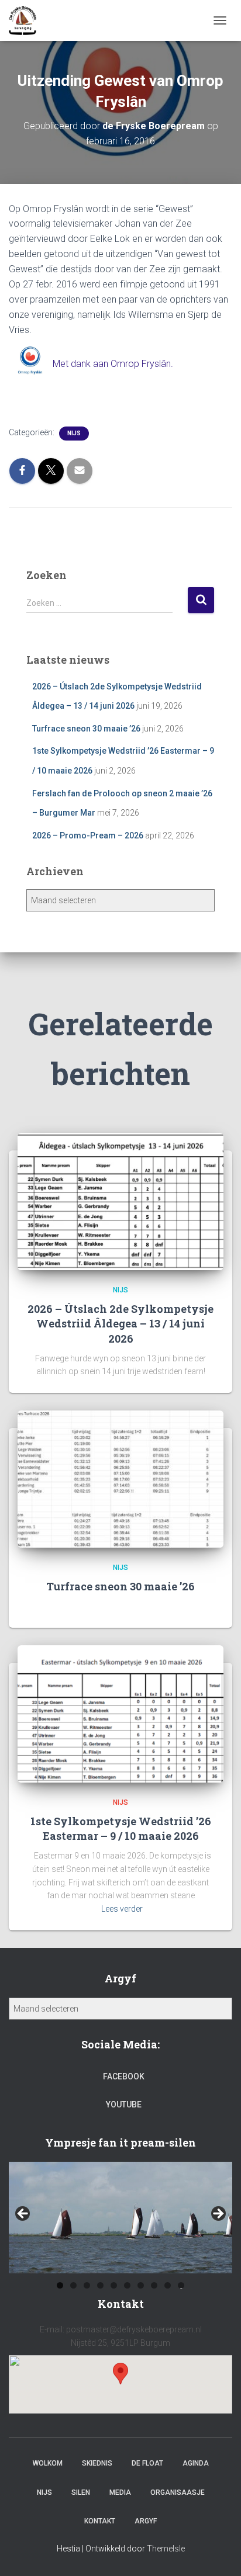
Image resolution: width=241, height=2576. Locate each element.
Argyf (146, 2521)
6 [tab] (127, 2285)
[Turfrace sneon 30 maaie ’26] (120, 1478)
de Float (147, 2463)
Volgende (218, 2214)
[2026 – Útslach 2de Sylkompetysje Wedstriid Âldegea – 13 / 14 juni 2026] (120, 1201)
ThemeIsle (166, 2549)
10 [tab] (182, 2285)
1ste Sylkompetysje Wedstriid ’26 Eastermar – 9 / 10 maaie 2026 (121, 1828)
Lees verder (122, 1909)
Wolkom (48, 2463)
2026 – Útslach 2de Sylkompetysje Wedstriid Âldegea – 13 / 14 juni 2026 (120, 1323)
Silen (81, 2492)
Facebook (124, 2076)
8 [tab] (154, 2285)
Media (120, 2492)
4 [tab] (100, 2285)
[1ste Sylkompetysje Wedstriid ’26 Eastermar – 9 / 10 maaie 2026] (120, 1713)
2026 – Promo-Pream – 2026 (88, 835)
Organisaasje (178, 2492)
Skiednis (97, 2463)
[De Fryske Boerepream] (27, 20)
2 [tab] (73, 2285)
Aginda (196, 2463)
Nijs (74, 433)
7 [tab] (141, 2285)
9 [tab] (168, 2285)
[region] (120, 2218)
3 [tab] (87, 2285)
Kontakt (100, 2521)
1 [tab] (60, 2285)
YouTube (124, 2105)
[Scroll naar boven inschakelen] (218, 2553)
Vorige (23, 2214)
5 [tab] (114, 2285)
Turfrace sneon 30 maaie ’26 (86, 729)
